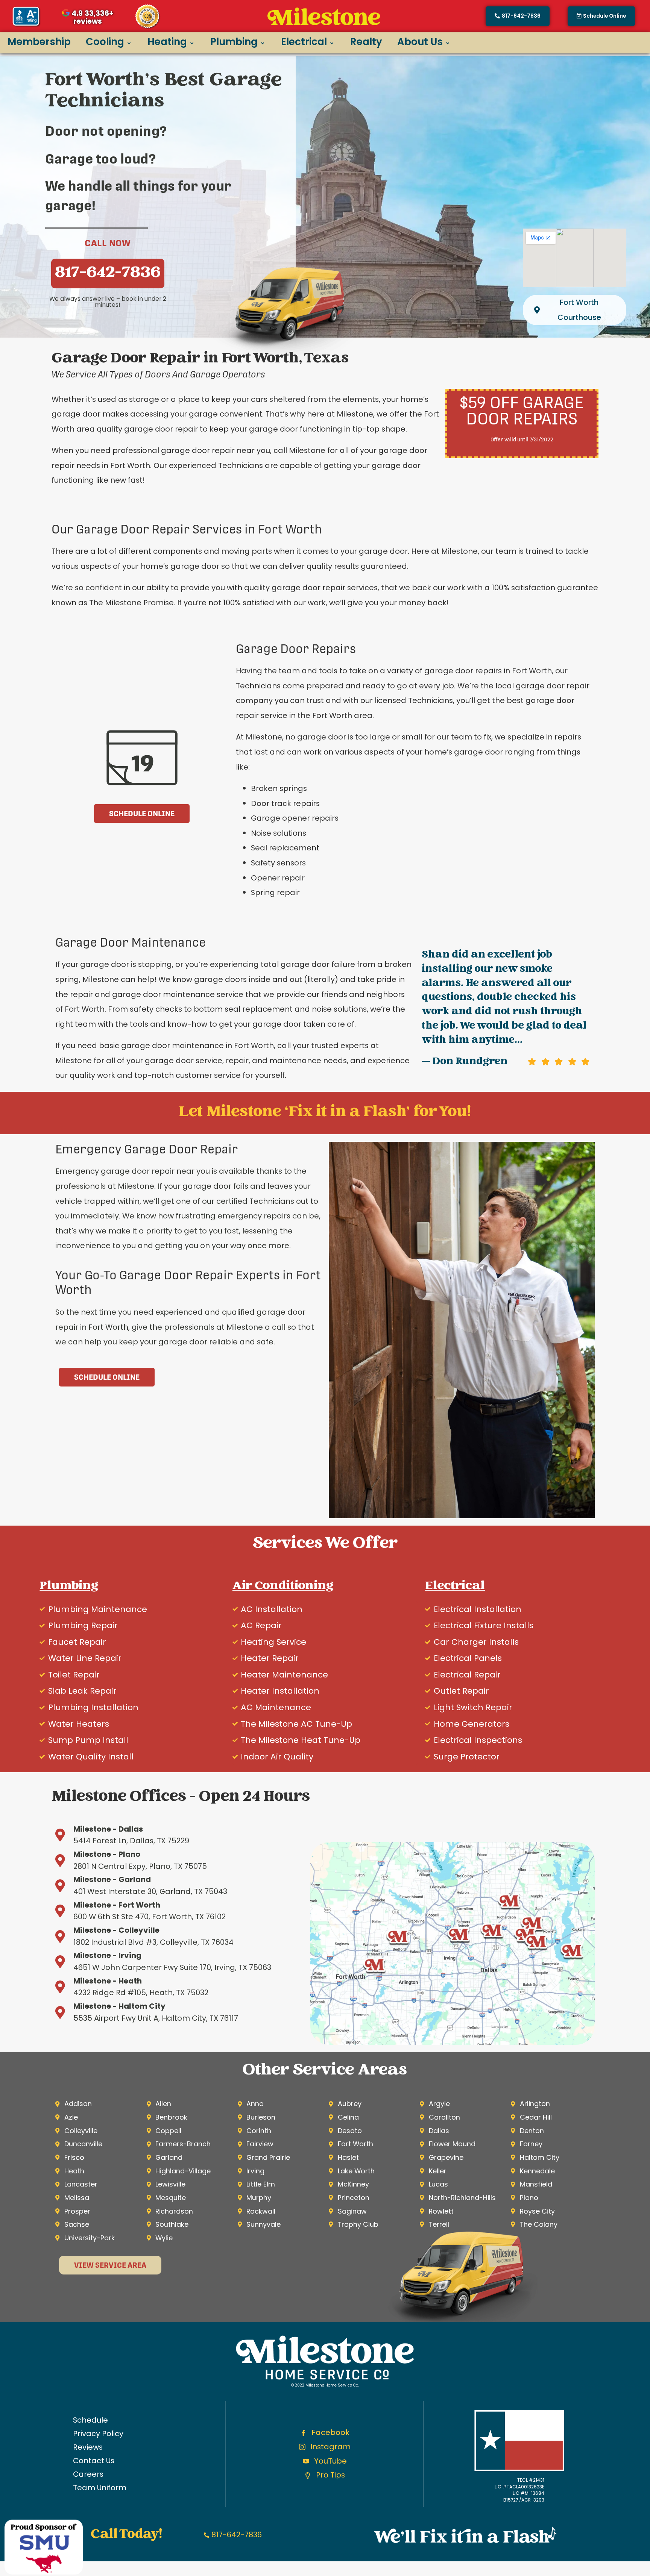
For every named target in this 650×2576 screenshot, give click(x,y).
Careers (88, 2474)
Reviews (88, 2447)
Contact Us (94, 2461)
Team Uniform (100, 2488)
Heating (167, 42)
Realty (366, 42)
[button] (601, 16)
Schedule (90, 2420)
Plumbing (234, 42)
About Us (420, 42)
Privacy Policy (98, 2434)
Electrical (304, 42)
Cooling (105, 42)
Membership (39, 42)
